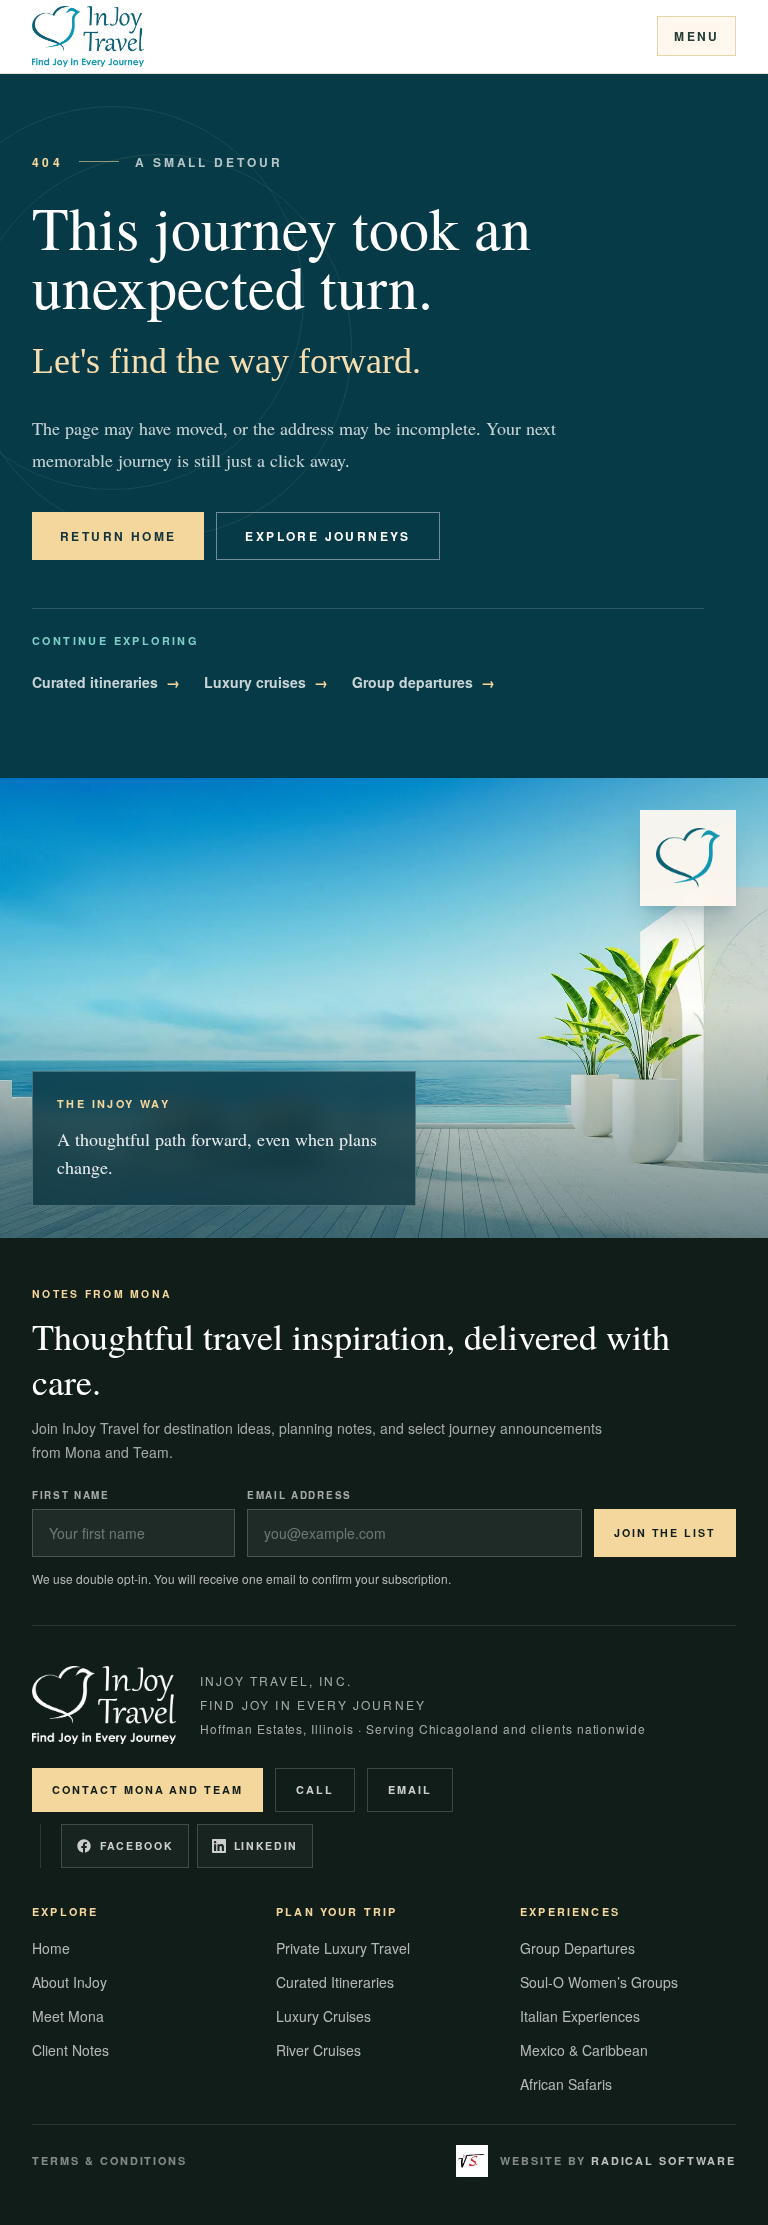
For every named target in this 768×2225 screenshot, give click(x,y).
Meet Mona (68, 2016)
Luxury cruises (266, 682)
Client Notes (70, 2050)
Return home (118, 536)
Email (410, 1789)
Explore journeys (327, 536)
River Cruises (318, 2050)
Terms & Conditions (109, 2160)
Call (315, 1789)
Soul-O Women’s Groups (599, 1982)
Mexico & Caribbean (584, 2050)
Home (51, 1948)
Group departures (423, 682)
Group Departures (577, 1948)
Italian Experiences (580, 2016)
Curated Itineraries (335, 1982)
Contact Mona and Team (147, 1789)
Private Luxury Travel (343, 1948)
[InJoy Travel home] (88, 36)
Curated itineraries (106, 682)
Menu (696, 36)
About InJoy (69, 1982)
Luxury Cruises (323, 2016)
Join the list (665, 1532)
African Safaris (566, 2084)
